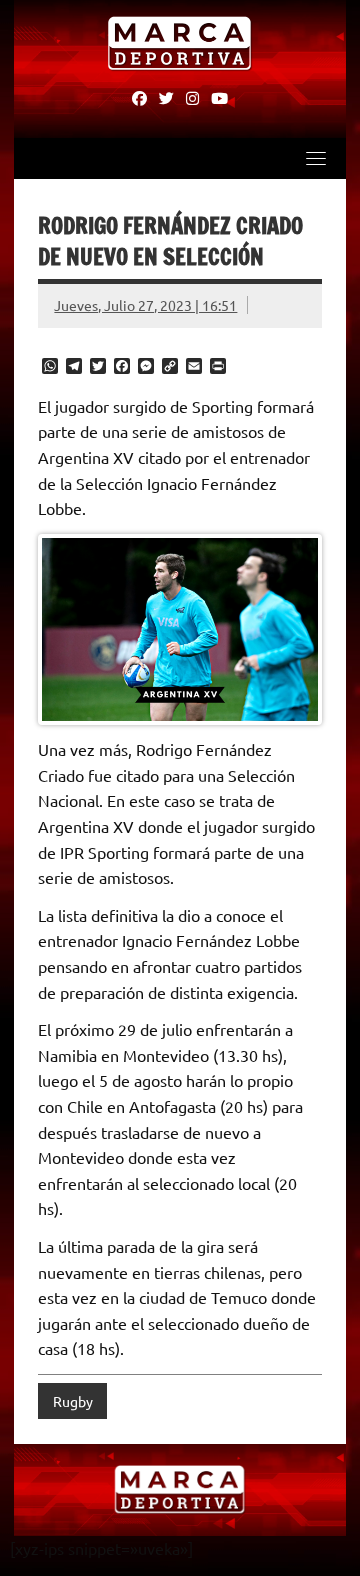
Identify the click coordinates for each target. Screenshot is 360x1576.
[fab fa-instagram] (192, 97)
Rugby (73, 1401)
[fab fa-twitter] (166, 97)
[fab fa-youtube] (219, 97)
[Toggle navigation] (316, 158)
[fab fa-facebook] (139, 97)
